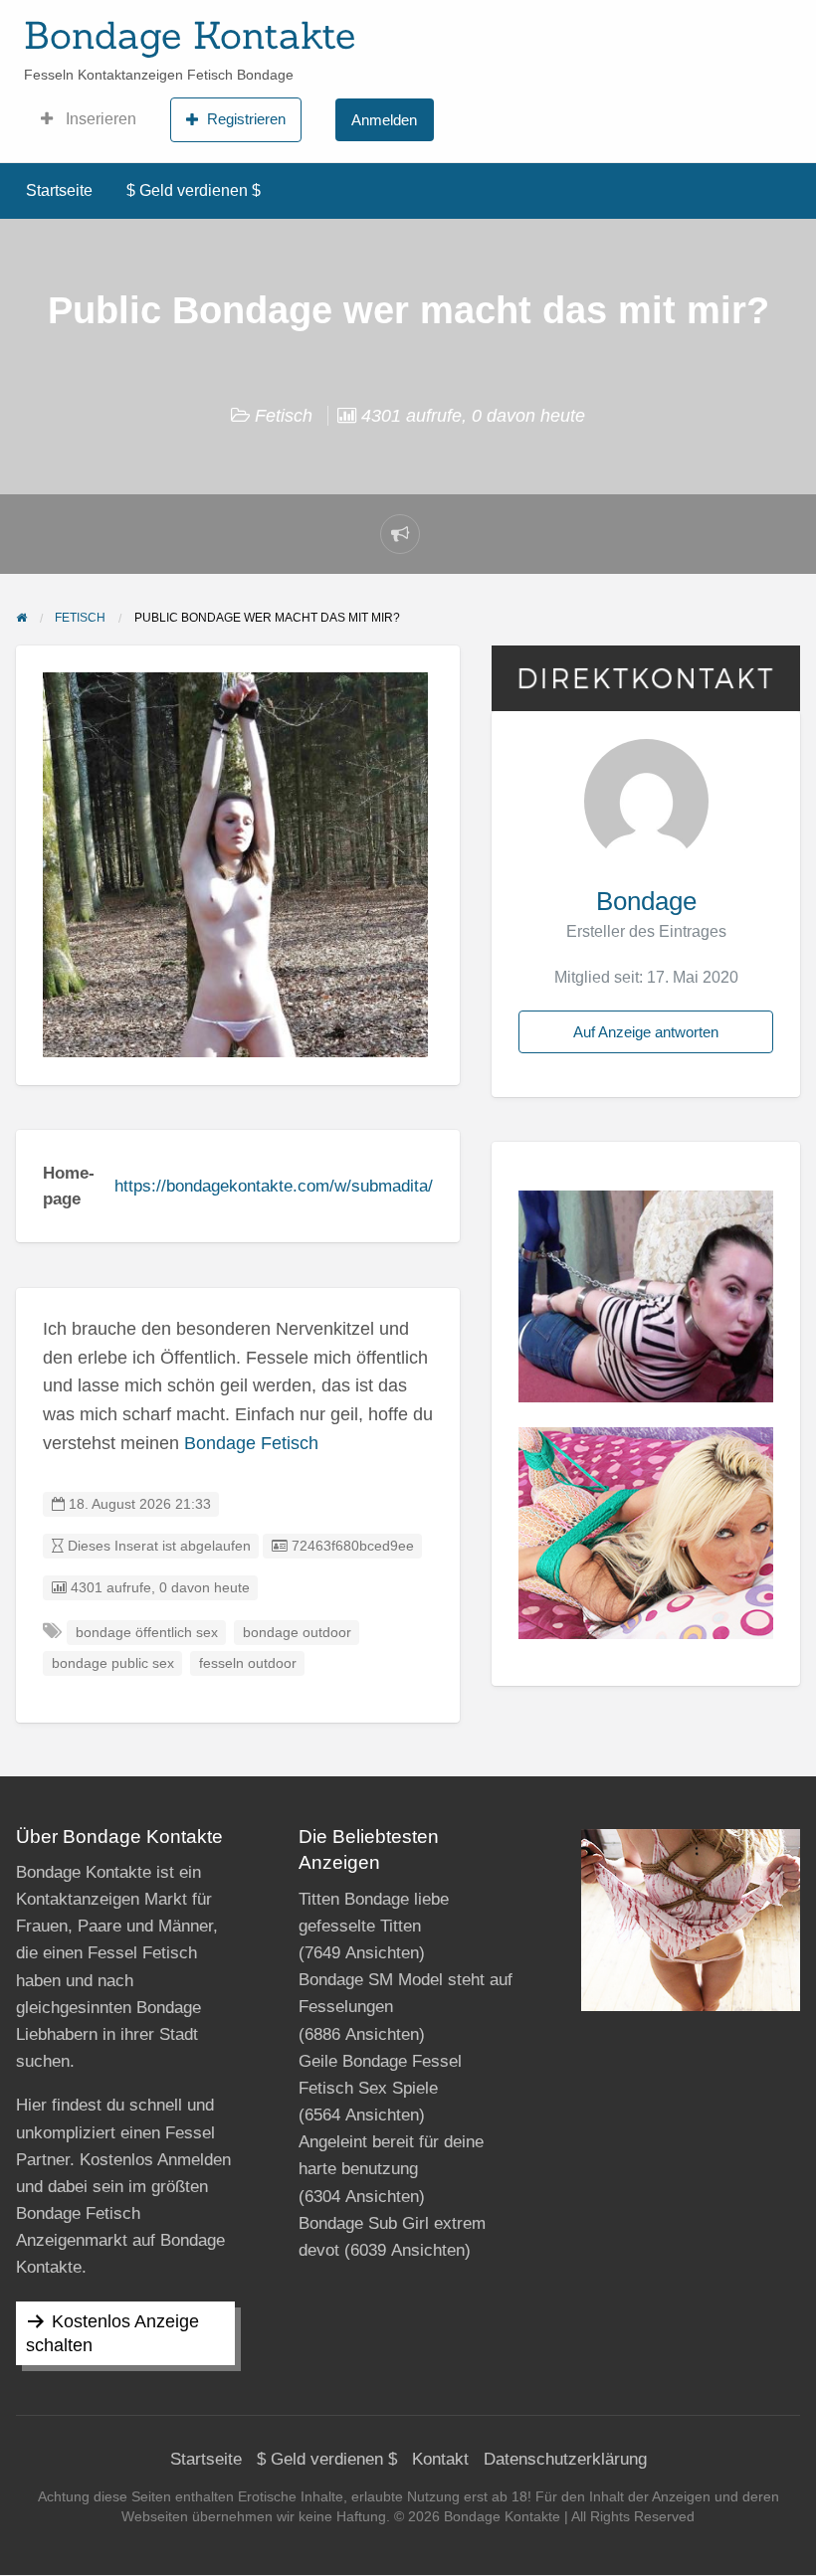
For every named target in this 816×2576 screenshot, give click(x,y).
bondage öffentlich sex (147, 1633)
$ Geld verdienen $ (194, 190)
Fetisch (284, 416)
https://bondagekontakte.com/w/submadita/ (274, 1186)
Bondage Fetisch (251, 1443)
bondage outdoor (297, 1633)
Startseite (59, 190)
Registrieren (246, 119)
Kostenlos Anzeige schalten (112, 2333)
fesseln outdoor (248, 1663)
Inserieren (99, 119)
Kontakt (440, 2459)
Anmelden (384, 120)
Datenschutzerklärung (565, 2459)
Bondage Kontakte (190, 35)
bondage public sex (113, 1663)
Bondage (646, 901)
